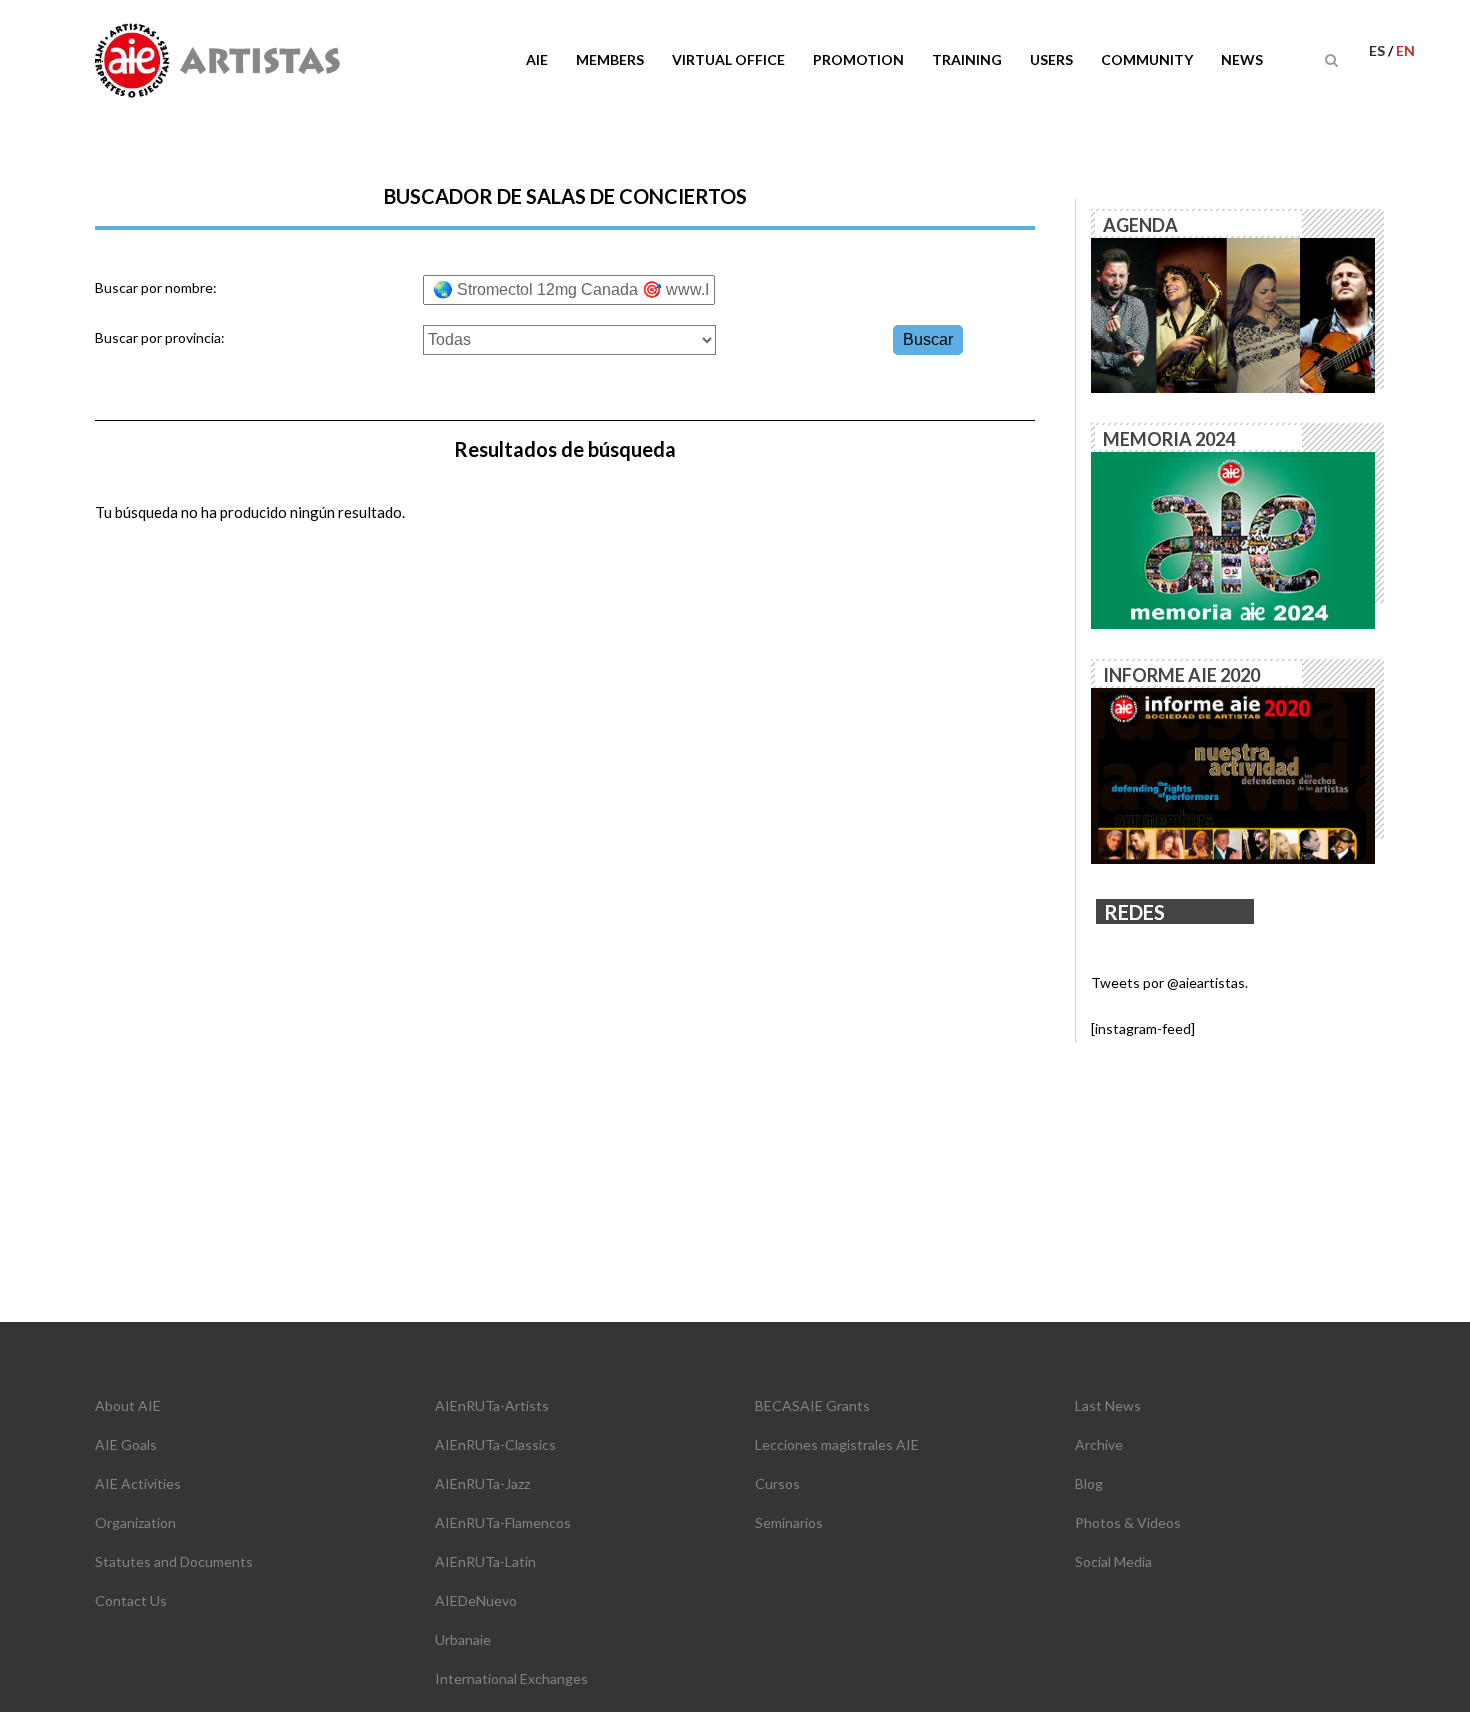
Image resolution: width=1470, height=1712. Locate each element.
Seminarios (789, 1522)
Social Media (1113, 1561)
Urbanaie (463, 1639)
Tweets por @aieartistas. (1169, 982)
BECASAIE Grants (812, 1405)
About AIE (128, 1405)
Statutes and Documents (174, 1561)
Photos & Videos (1128, 1522)
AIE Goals (126, 1444)
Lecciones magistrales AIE (837, 1444)
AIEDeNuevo (476, 1600)
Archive (1099, 1444)
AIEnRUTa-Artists (492, 1405)
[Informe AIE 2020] (1233, 774)
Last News (1108, 1405)
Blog (1089, 1483)
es (1378, 50)
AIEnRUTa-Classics (495, 1444)
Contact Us (131, 1600)
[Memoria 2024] (1233, 538)
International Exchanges (511, 1678)
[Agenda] (1233, 313)
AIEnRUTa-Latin (485, 1561)
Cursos (777, 1483)
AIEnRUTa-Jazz (482, 1483)
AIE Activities (138, 1483)
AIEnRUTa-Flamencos (503, 1522)
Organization (135, 1522)
